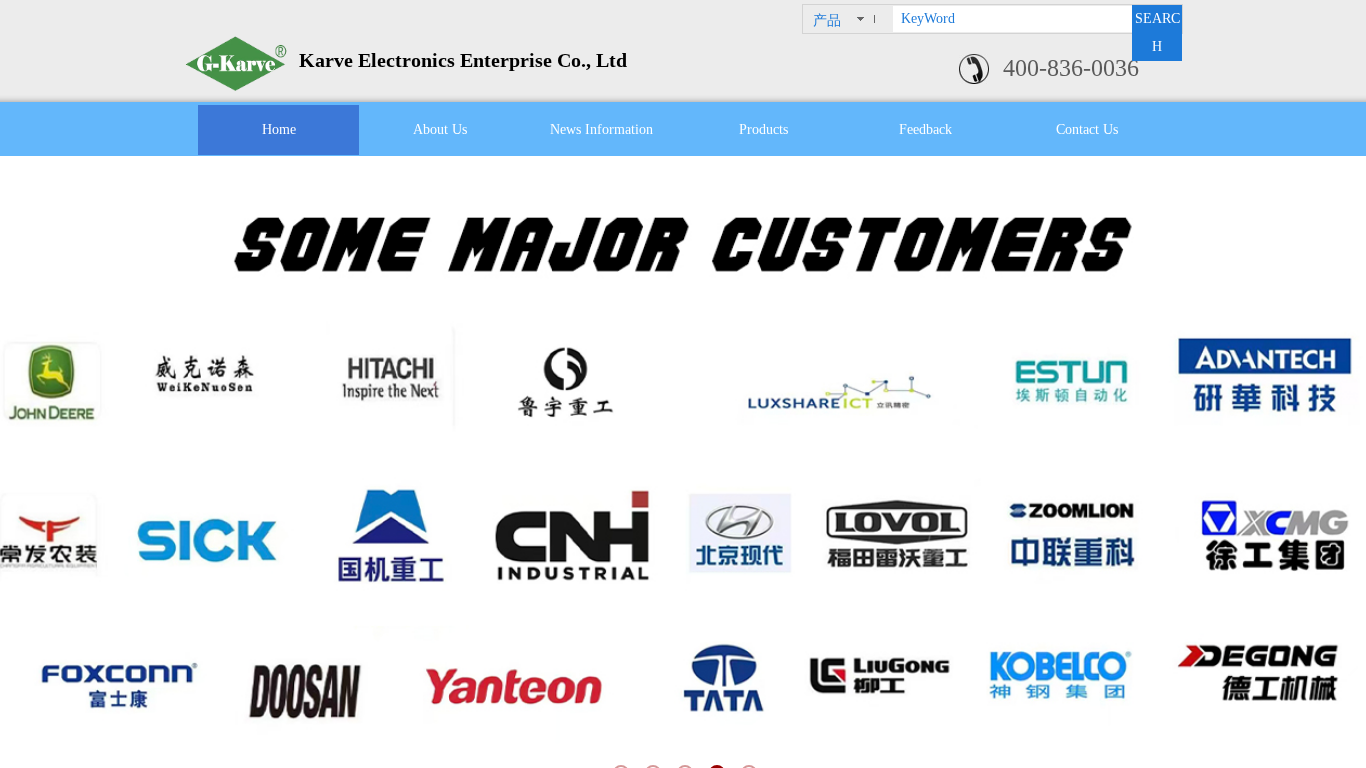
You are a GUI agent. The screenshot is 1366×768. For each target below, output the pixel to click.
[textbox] (1012, 19)
